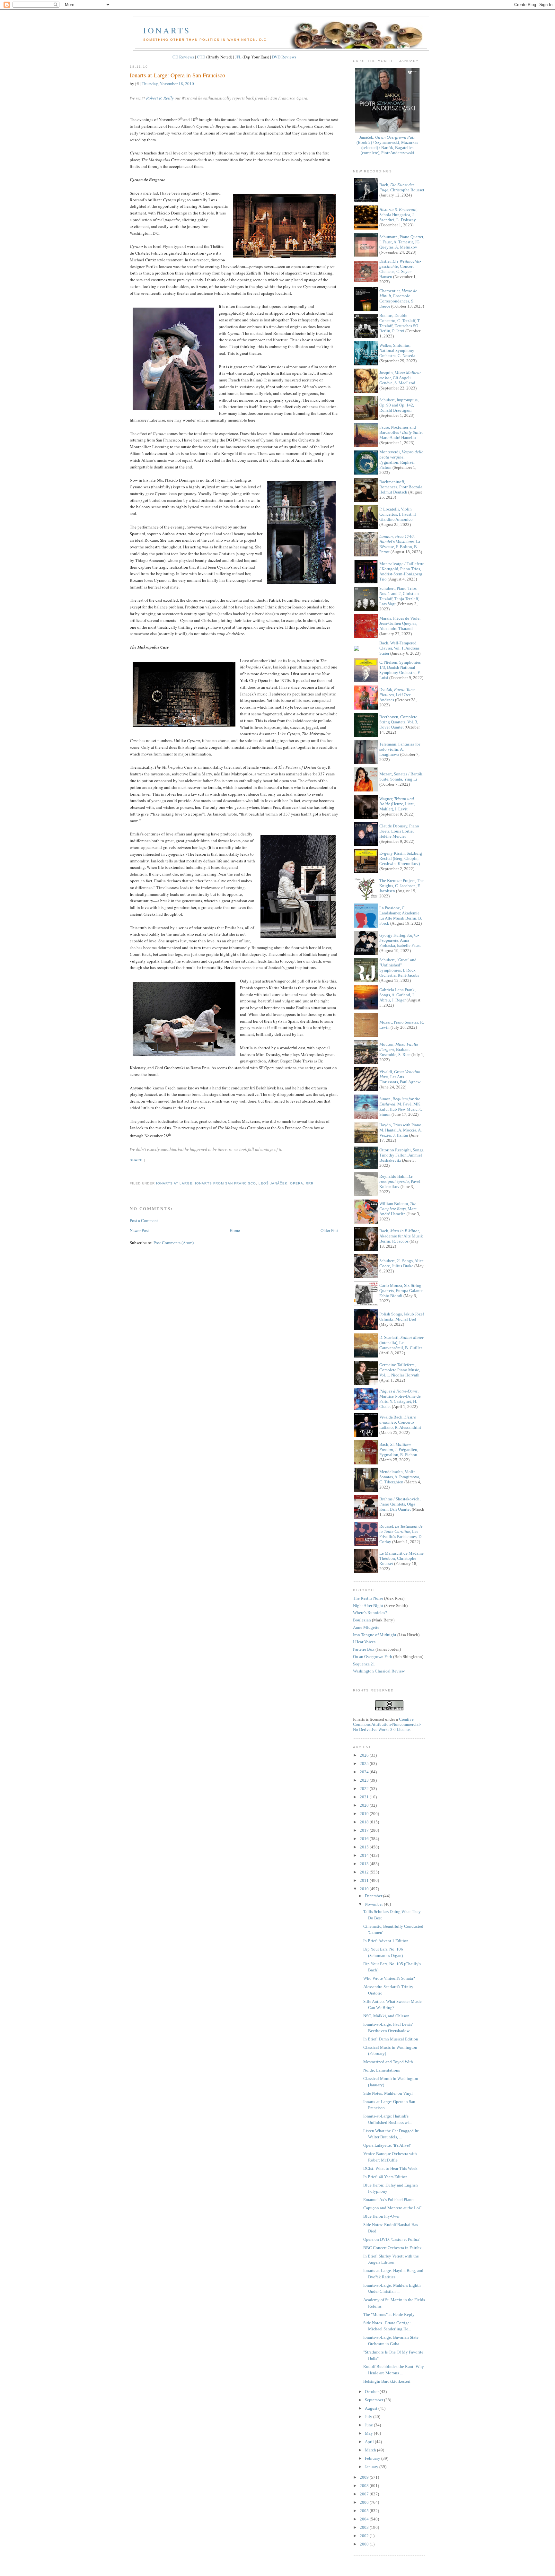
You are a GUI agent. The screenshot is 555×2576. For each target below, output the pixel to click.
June (369, 2425)
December (374, 1896)
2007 (365, 2494)
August (372, 2408)
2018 (365, 1822)
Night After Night (368, 1606)
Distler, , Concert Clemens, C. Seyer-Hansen (400, 269)
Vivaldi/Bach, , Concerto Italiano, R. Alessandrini (400, 1422)
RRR (310, 1183)
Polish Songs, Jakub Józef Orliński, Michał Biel (402, 1317)
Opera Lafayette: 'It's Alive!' (387, 2145)
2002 (365, 2536)
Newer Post (139, 1230)
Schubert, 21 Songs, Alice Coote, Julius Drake (401, 1263)
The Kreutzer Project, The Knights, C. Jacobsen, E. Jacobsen (401, 886)
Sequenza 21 (364, 1664)
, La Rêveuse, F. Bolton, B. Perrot (400, 544)
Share (136, 1160)
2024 (365, 1772)
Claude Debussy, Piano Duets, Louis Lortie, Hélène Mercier (399, 831)
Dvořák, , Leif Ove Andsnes (397, 695)
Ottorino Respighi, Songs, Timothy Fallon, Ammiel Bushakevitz (402, 1155)
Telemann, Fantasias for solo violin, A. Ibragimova (400, 749)
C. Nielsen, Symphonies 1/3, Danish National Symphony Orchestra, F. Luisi (400, 670)
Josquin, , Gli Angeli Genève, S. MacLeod (400, 378)
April (370, 2442)
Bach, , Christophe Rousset (402, 187)
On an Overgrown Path (373, 1657)
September (374, 2400)
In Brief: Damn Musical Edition (391, 2039)
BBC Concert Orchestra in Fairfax (392, 2248)
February (373, 2458)
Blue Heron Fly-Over (381, 2216)
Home (235, 1230)
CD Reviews (183, 57)
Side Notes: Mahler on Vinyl (388, 2093)
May (369, 2433)
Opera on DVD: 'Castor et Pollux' (392, 2239)
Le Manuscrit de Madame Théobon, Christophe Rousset (401, 1558)
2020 (365, 1805)
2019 (365, 1814)
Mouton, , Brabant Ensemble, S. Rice (399, 1049)
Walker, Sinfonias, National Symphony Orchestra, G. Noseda (397, 350)
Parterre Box (364, 1649)
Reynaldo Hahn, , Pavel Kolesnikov (400, 1181)
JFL (238, 57)
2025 (365, 1764)
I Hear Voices (364, 1642)
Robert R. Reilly (160, 98)
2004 (365, 2519)
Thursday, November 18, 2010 (168, 83)
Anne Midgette (366, 1627)
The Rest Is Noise (368, 1598)
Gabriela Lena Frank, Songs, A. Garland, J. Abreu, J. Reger (397, 995)
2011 (365, 1880)
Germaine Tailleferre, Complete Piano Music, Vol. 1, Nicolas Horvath (400, 1370)
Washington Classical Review (379, 1671)
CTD (201, 57)
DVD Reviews (284, 57)
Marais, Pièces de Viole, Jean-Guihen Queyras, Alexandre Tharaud (400, 623)
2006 (365, 2502)
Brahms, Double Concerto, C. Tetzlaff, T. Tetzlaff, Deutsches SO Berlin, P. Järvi (400, 323)
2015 (365, 1847)
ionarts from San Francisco (225, 1183)
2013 (365, 1864)
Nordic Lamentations (382, 2070)
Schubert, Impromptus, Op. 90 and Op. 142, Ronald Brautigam (399, 405)
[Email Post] (130, 1172)
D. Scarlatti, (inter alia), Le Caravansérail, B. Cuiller (401, 1343)
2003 (365, 2527)
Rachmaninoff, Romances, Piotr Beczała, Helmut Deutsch (401, 487)
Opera (297, 1183)
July (369, 2417)
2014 (365, 1855)
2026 (365, 1755)
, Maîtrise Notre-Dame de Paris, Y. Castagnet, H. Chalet (400, 1399)
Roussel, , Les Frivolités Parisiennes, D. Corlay (401, 1534)
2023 (365, 1780)
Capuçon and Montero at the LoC (392, 2208)
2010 (365, 1889)
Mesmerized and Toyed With (388, 2062)
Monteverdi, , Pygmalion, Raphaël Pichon (401, 460)
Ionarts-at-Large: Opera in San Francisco (177, 75)
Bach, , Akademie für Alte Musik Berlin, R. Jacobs (401, 1236)
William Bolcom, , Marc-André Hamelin (399, 1209)
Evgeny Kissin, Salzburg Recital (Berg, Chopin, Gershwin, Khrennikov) (401, 858)
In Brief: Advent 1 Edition (386, 1941)
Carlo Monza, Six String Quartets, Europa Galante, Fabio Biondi (401, 1291)
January (372, 2467)
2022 (365, 1789)
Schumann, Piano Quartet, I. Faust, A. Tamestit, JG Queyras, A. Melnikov (402, 242)
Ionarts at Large (174, 1183)
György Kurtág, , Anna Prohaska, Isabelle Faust (400, 940)
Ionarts (167, 30)
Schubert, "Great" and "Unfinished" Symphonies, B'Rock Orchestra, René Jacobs (399, 968)
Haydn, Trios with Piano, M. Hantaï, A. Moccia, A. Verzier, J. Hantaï (401, 1130)
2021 (365, 1797)
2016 (365, 1839)
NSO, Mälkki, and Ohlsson (386, 2016)
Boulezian (362, 1620)
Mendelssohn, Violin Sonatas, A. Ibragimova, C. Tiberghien (400, 1477)
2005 (365, 2511)
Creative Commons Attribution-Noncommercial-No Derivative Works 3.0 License (387, 1724)
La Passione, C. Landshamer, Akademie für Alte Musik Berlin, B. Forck (401, 916)
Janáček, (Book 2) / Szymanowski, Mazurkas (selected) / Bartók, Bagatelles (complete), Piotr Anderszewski (387, 145)
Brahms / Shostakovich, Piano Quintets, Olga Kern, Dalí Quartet (400, 1504)
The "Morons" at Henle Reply (389, 2314)
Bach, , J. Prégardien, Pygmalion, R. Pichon (399, 1450)
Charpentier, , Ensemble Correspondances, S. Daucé (398, 298)
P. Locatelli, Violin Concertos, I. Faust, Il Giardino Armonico (398, 514)
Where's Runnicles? (370, 1613)
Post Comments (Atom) (174, 1243)
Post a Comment (144, 1220)
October (372, 2392)
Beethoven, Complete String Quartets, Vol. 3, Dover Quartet (399, 722)
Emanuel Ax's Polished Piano (388, 2200)
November (374, 1904)
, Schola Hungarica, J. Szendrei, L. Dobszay (398, 215)
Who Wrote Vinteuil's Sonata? (389, 1978)
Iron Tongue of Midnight (375, 1635)
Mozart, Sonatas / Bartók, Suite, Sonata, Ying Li (401, 777)
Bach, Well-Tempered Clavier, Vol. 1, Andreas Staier (399, 648)
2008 (365, 2486)
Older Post (330, 1230)
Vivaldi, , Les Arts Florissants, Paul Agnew (400, 1077)
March (371, 2450)
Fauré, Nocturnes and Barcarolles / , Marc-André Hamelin (401, 432)
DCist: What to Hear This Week (390, 2168)
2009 (365, 2477)
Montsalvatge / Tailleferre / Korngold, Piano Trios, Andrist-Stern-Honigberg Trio (402, 571)
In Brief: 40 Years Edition (385, 2177)
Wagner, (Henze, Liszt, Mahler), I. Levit (397, 804)
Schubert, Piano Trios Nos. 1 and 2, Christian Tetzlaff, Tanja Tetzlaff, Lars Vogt (399, 596)
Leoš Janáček (273, 1183)
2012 (365, 1872)
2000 (365, 2544)
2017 (365, 1830)
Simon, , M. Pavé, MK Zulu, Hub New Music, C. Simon (401, 1107)
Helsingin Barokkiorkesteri (387, 2381)
